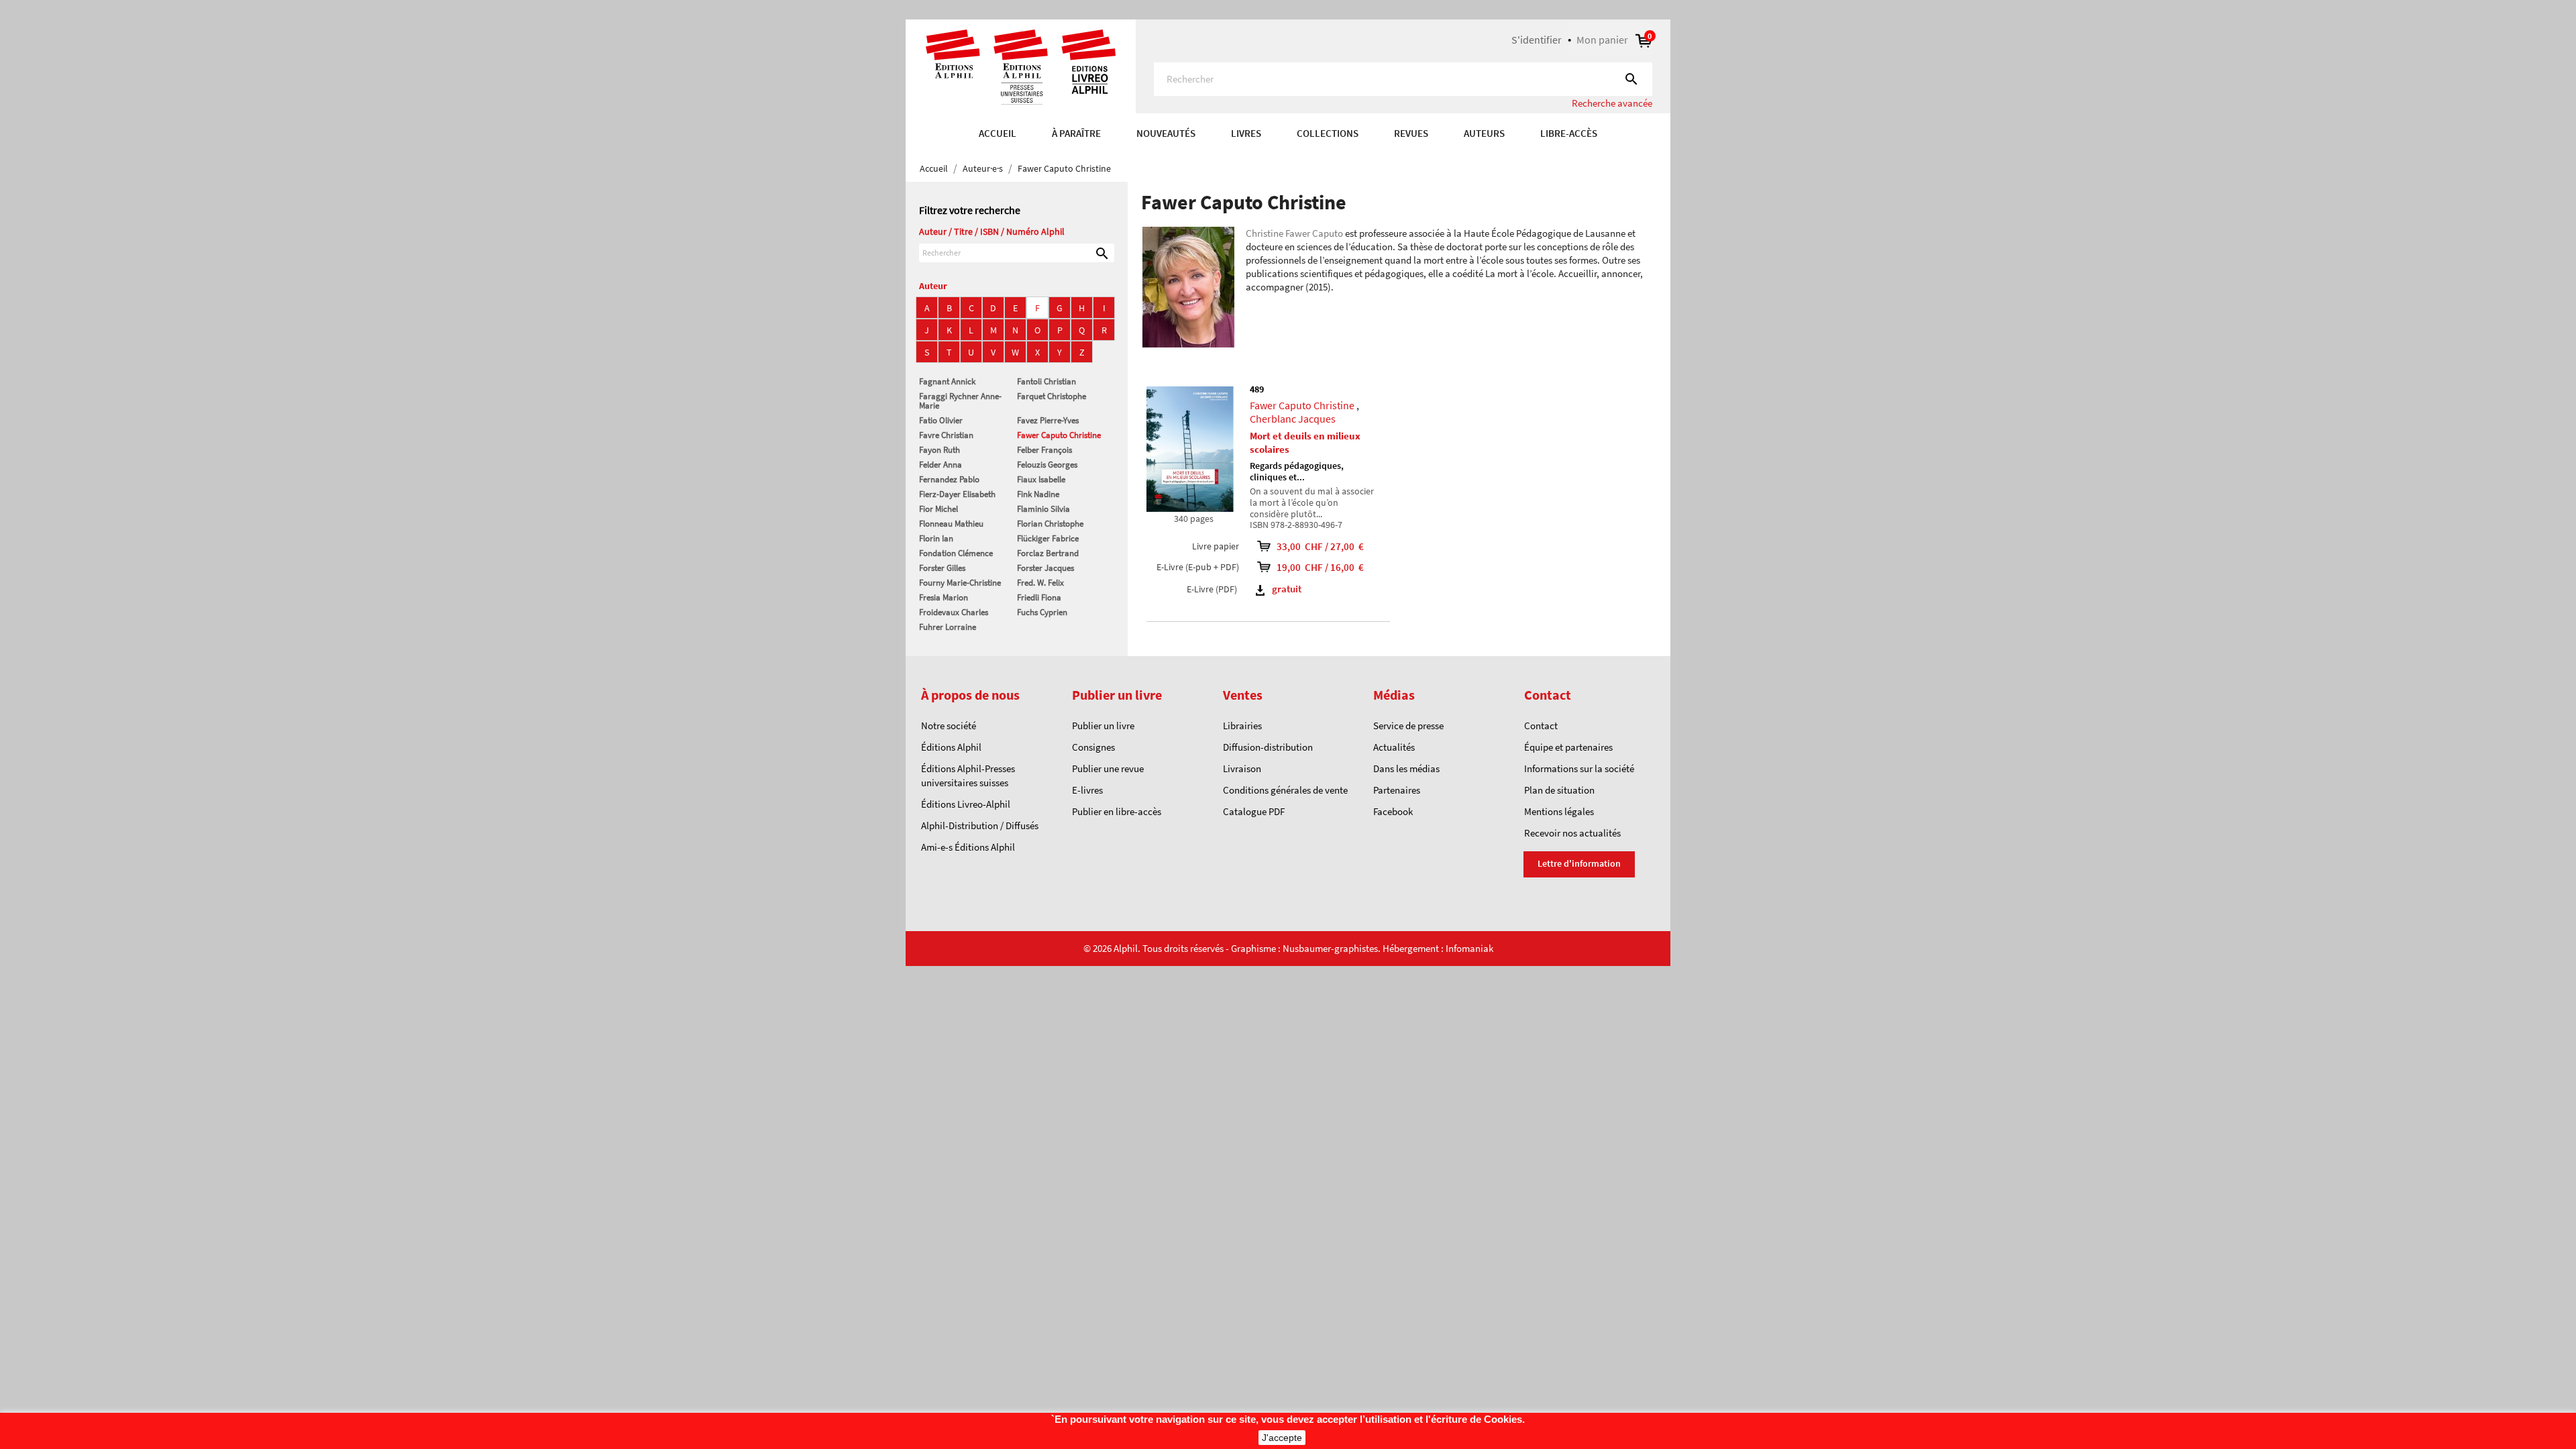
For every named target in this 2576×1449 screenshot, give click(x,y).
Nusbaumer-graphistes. (1332, 948)
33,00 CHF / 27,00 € (1320, 546)
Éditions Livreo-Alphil (966, 804)
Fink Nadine (1038, 494)
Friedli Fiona (1039, 597)
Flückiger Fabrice (1048, 538)
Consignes (1093, 747)
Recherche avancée (1612, 103)
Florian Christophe (1050, 524)
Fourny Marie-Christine (960, 583)
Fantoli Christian (1046, 381)
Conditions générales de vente (1285, 790)
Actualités (1394, 747)
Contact (1541, 726)
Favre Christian (946, 435)
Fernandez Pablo (949, 479)
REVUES (1411, 133)
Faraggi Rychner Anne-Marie (960, 401)
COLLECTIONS (1328, 133)
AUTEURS (1484, 133)
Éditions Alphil (951, 747)
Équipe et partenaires (1568, 747)
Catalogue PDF (1254, 811)
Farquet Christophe (1052, 396)
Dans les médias (1406, 768)
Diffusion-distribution (1268, 747)
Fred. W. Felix (1040, 583)
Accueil (998, 133)
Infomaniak (1469, 948)
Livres (1246, 133)
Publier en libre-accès (1117, 811)
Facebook (1393, 811)
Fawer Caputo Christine (1059, 435)
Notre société (949, 726)
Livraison (1242, 768)
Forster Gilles (942, 568)
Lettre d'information (1579, 863)
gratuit (1287, 589)
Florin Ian (936, 538)
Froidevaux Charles (954, 612)
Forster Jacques (1045, 568)
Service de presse (1408, 726)
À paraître (1076, 133)
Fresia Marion (944, 597)
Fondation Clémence (956, 553)
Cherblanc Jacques (1293, 419)
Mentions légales (1559, 811)
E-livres (1087, 790)
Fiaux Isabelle (1041, 479)
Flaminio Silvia (1043, 509)
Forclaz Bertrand (1048, 553)
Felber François (1044, 450)
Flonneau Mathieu (951, 524)
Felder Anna (941, 465)
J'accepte (1282, 1438)
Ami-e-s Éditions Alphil (968, 847)
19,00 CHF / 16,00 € (1320, 567)
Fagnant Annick (947, 381)
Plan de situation (1559, 790)
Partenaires (1397, 790)
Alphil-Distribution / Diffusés (980, 825)
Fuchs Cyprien (1042, 612)
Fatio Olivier (941, 420)
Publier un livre (1103, 726)
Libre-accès (1569, 133)
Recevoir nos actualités (1572, 833)
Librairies (1242, 726)
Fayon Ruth (940, 450)
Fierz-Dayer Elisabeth (957, 494)
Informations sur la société (1579, 768)
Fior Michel (938, 509)
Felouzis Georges (1047, 465)
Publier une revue (1108, 768)
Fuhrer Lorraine (948, 627)
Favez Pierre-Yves (1048, 420)
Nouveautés (1166, 133)
